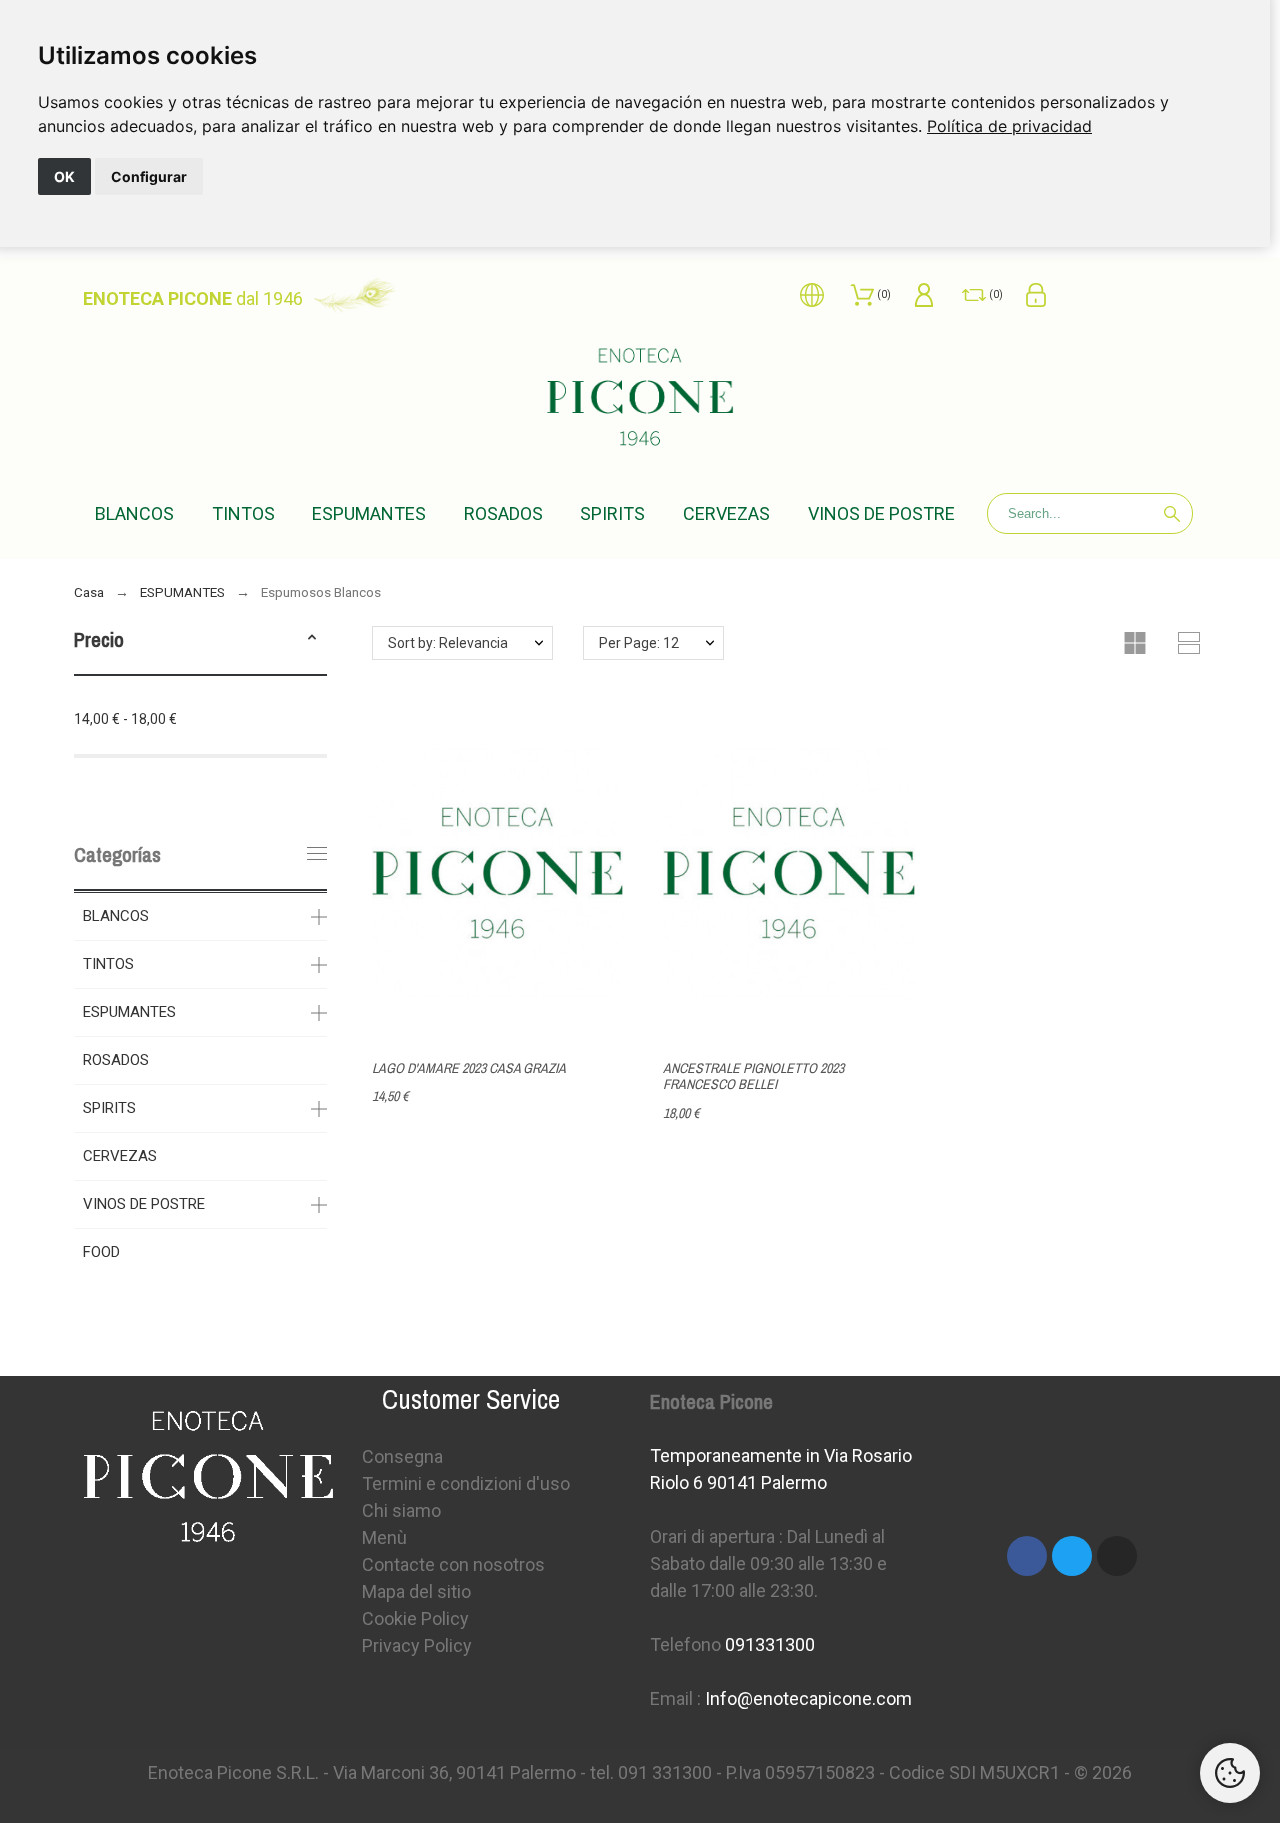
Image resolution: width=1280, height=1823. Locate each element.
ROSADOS (116, 1060)
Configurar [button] (149, 176)
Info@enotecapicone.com (808, 1698)
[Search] (1172, 514)
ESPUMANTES (129, 1012)
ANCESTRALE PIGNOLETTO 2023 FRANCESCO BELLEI (753, 1076)
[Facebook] (1027, 1556)
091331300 (770, 1644)
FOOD (101, 1252)
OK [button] (64, 176)
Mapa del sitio (416, 1591)
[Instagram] (1117, 1556)
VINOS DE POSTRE (144, 1204)
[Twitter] (1072, 1556)
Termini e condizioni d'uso (466, 1483)
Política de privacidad (1009, 126)
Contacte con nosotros (453, 1564)
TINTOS (108, 964)
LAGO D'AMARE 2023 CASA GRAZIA (469, 1068)
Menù (384, 1537)
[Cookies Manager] (1230, 1773)
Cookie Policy (415, 1618)
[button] (312, 640)
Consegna (402, 1456)
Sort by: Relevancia (448, 643)
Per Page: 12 (639, 643)
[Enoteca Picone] (640, 400)
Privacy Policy (417, 1645)
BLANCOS (116, 916)
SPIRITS (109, 1108)
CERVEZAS (120, 1156)
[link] (1009, 126)
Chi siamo (401, 1510)
